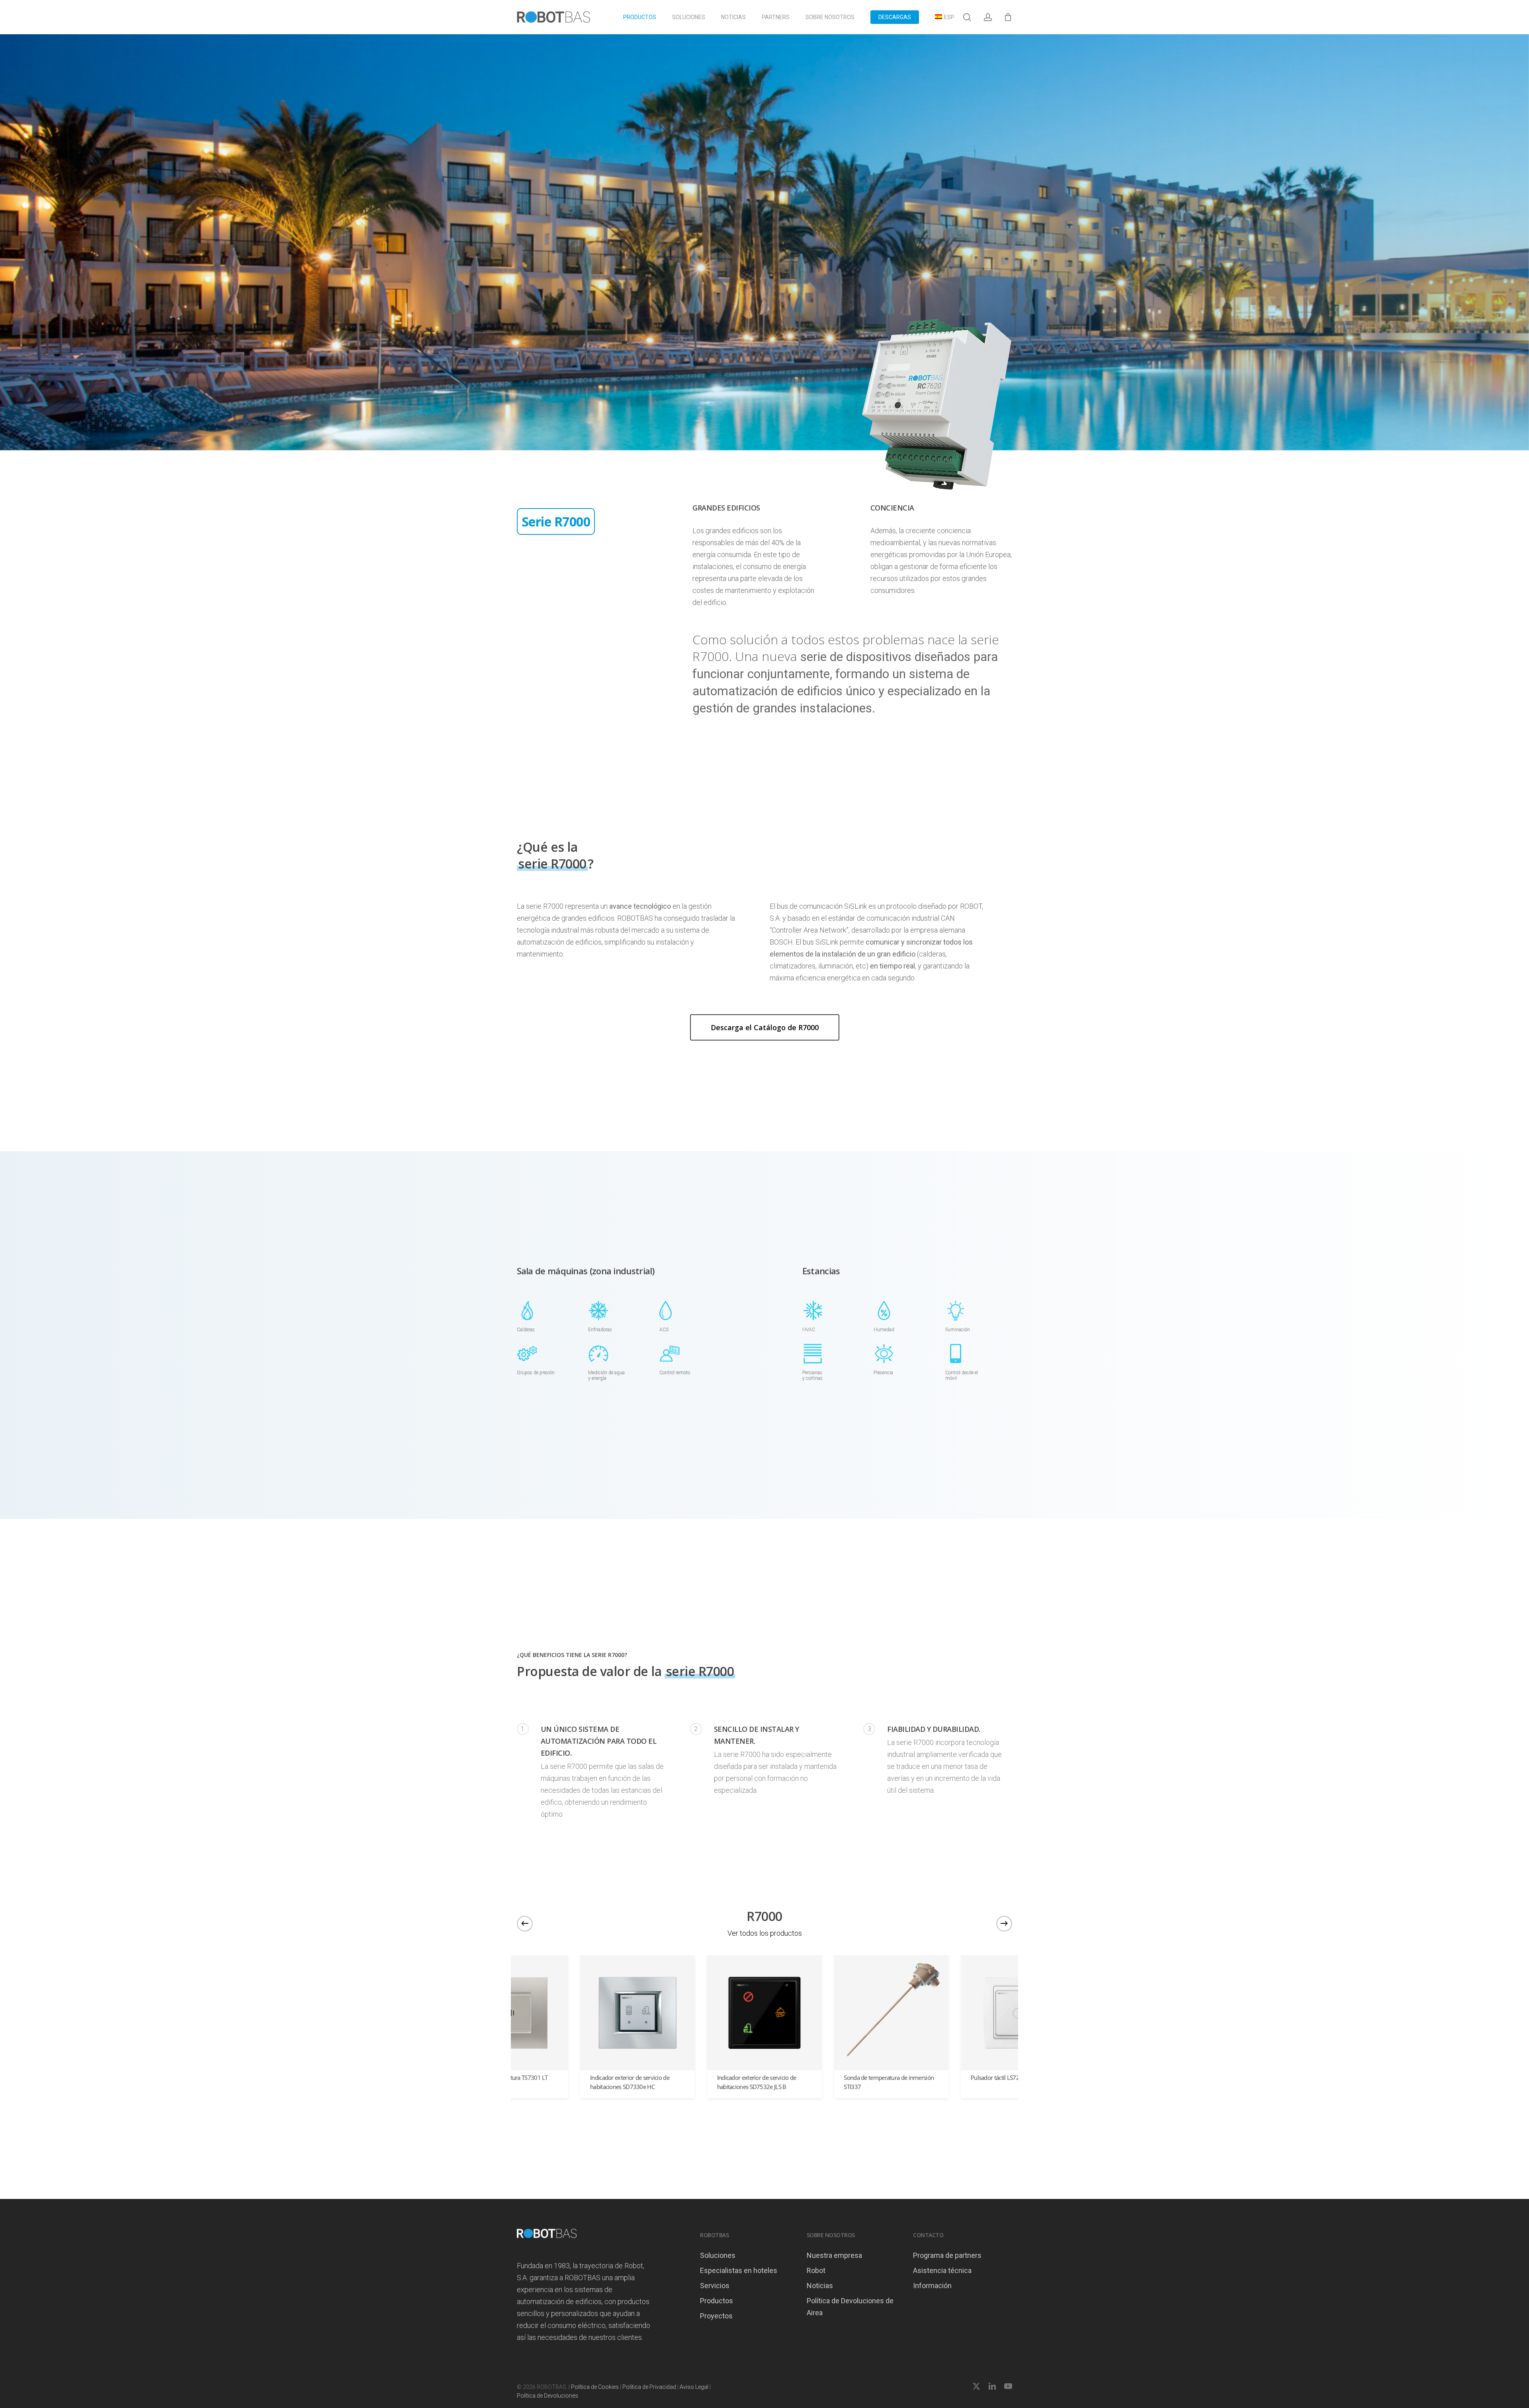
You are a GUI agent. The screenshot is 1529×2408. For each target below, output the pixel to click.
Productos (717, 2301)
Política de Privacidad (649, 2387)
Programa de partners (947, 2255)
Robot (816, 2270)
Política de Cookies (595, 2387)
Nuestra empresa (834, 2255)
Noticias (820, 2286)
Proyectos (716, 2316)
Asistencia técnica (942, 2270)
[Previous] (525, 1923)
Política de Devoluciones (547, 2396)
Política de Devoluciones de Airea (850, 2307)
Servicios (715, 2286)
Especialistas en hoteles (739, 2270)
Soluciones (718, 2255)
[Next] (1004, 1923)
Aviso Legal (694, 2387)
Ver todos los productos (765, 1933)
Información (932, 2286)
